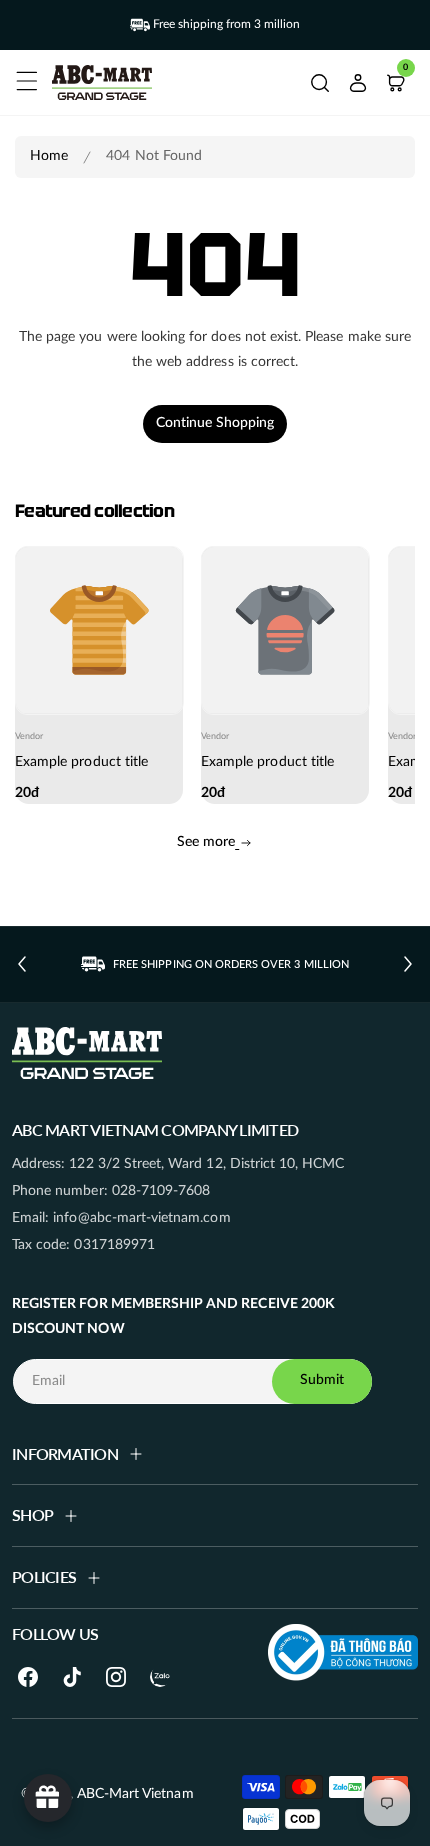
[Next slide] (408, 964)
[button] (24, 78)
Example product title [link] (81, 763)
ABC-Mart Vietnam (135, 1794)
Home (49, 156)
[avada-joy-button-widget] (48, 1798)
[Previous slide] (22, 964)
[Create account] (358, 83)
